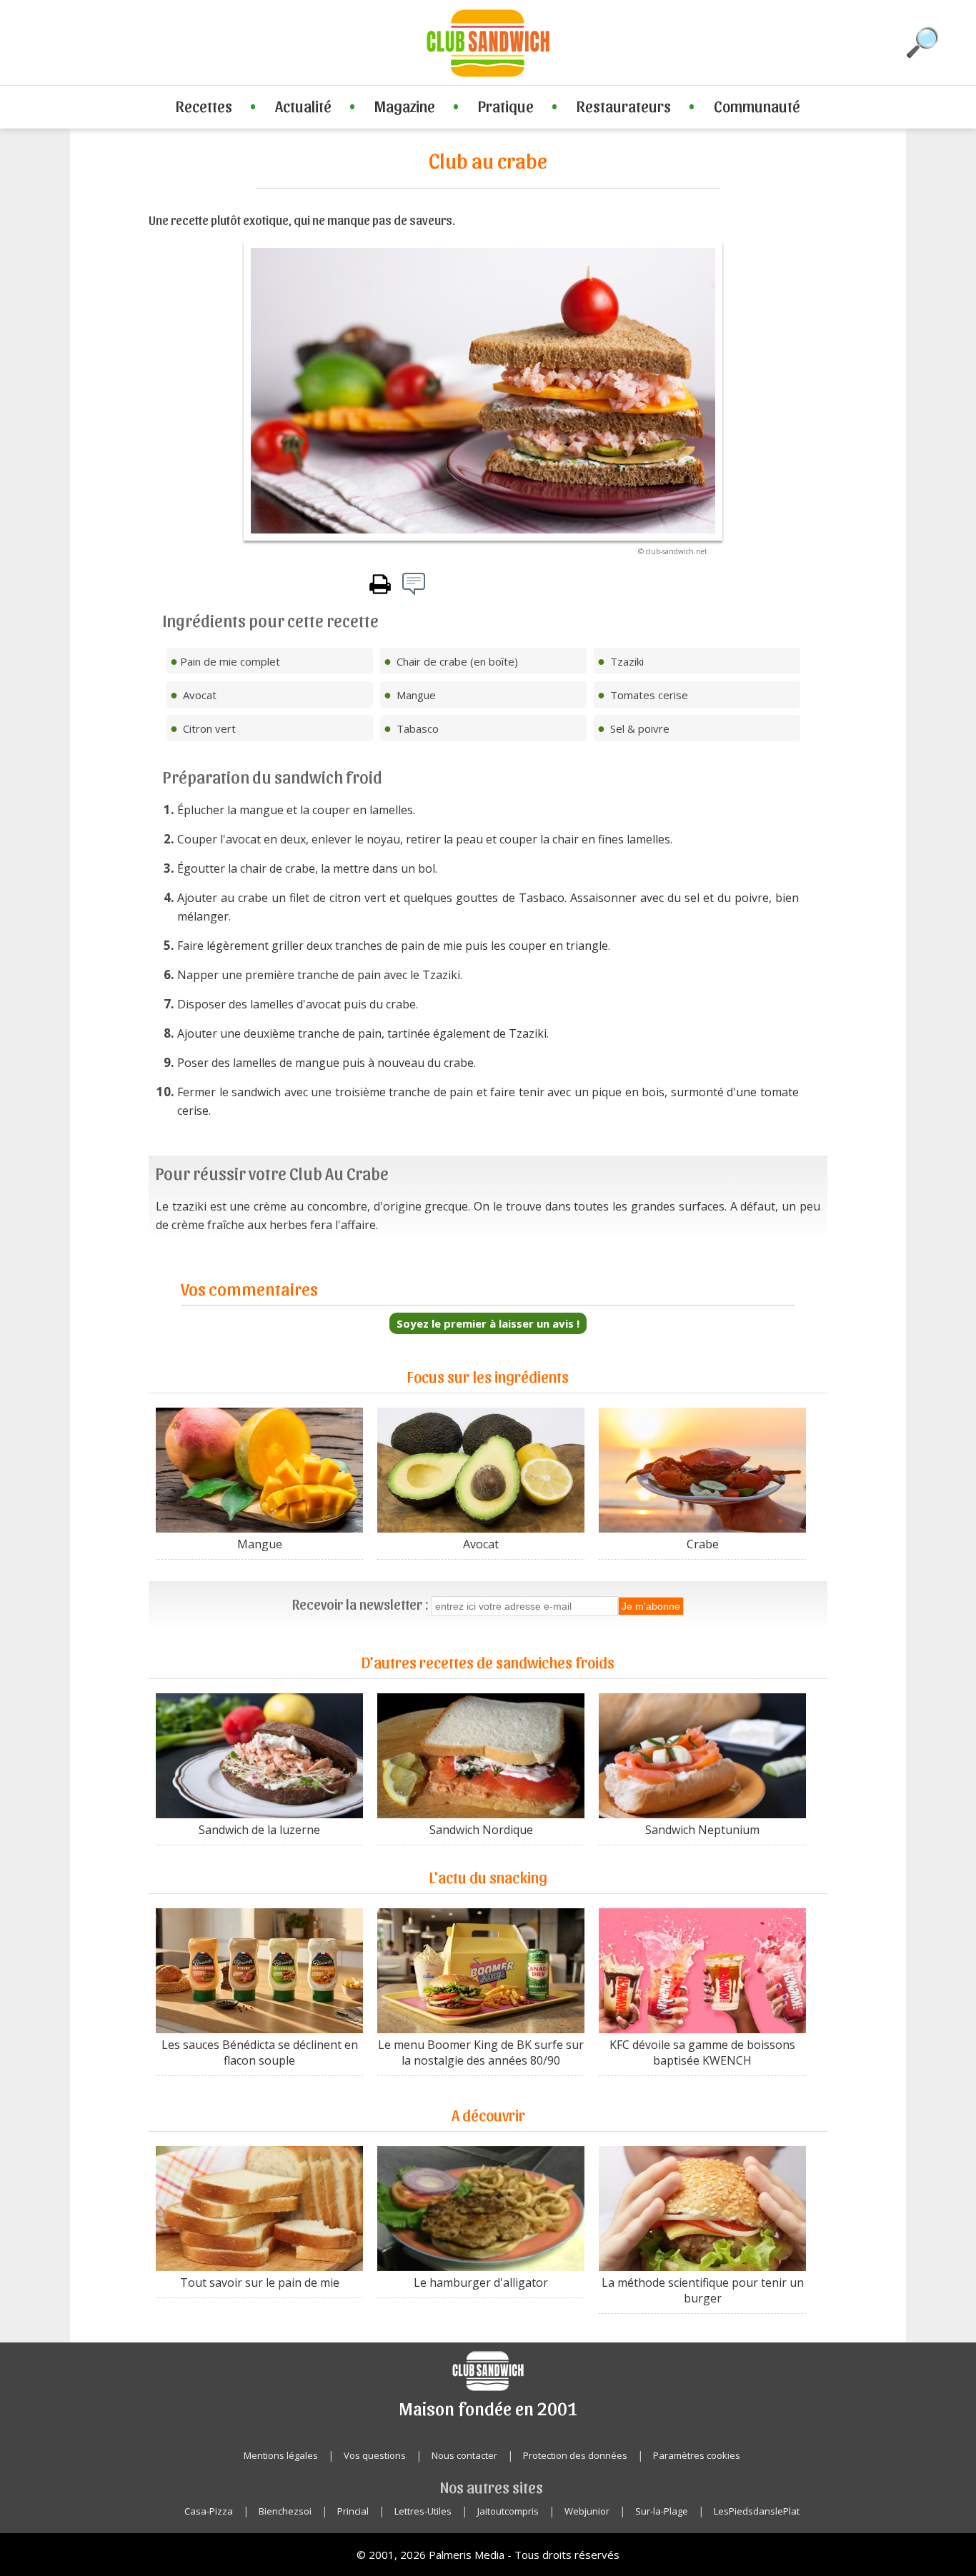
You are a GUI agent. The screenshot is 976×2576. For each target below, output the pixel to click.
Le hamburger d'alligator (481, 2282)
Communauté (757, 106)
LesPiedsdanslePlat (757, 2511)
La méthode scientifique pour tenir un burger (703, 2290)
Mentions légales (281, 2455)
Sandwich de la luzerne (259, 1830)
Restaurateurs (624, 106)
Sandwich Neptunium (702, 1830)
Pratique (506, 106)
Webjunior (587, 2511)
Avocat (481, 1544)
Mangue (260, 1544)
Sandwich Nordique (481, 1830)
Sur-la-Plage (662, 2511)
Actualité (303, 106)
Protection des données (575, 2455)
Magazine (405, 106)
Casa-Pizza (209, 2511)
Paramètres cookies (697, 2455)
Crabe (703, 1544)
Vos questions (375, 2455)
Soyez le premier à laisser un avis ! (488, 1323)
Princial (353, 2511)
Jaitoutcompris (508, 2511)
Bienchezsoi (285, 2511)
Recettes (204, 106)
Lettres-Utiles (423, 2511)
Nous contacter (464, 2455)
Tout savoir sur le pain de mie (260, 2282)
